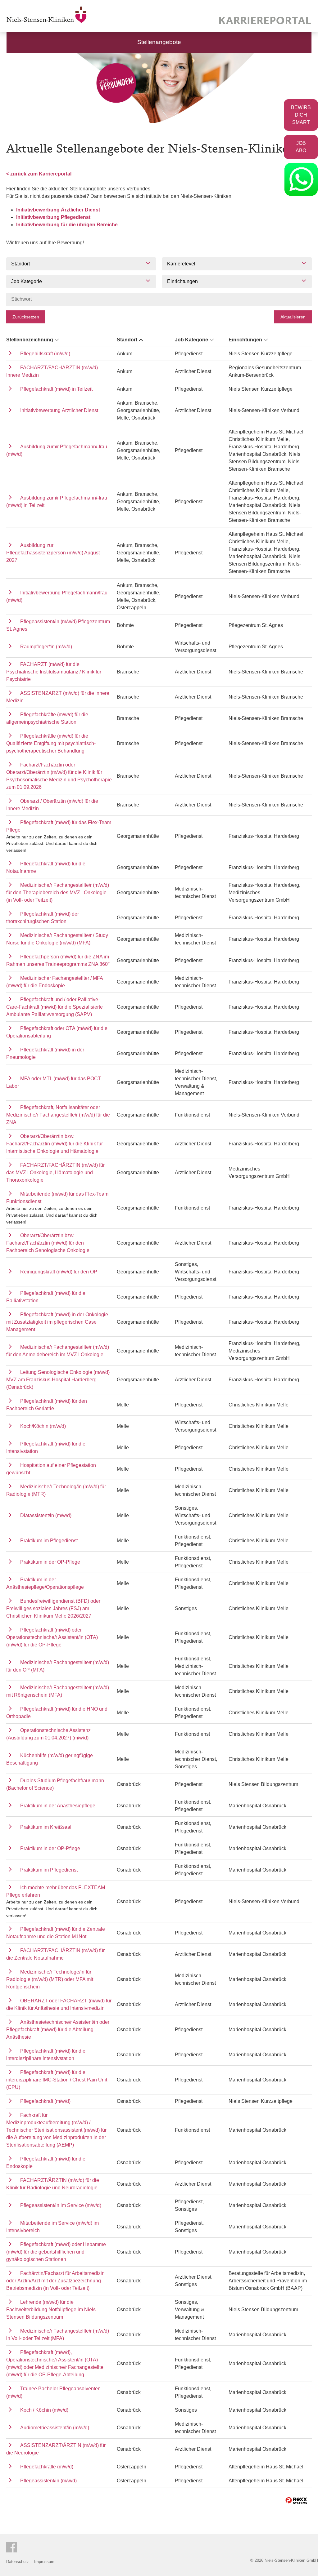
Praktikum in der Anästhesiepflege (58, 1806)
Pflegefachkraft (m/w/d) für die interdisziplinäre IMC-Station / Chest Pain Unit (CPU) (57, 2080)
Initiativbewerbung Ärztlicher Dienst (58, 210)
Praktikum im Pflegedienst (49, 1541)
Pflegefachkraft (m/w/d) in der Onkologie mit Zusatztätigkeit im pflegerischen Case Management (57, 1322)
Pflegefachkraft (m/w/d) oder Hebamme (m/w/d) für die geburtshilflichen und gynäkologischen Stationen (56, 2252)
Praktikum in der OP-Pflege (50, 1562)
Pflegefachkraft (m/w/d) (45, 2101)
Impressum (44, 2562)
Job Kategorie (191, 340)
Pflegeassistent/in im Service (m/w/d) (61, 2205)
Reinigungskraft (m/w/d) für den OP (59, 1272)
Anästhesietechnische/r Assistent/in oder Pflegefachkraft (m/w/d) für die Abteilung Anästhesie (58, 2030)
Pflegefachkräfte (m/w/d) (47, 2467)
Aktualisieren (293, 317)
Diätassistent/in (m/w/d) (46, 1515)
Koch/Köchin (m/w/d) (43, 1426)
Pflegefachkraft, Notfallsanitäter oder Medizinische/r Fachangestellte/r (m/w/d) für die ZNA (58, 1115)
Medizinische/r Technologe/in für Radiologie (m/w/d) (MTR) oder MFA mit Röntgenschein (50, 1979)
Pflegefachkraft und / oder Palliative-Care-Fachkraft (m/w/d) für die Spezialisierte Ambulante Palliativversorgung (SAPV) (55, 1007)
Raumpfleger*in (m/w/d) (46, 647)
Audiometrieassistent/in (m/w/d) (55, 2428)
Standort (127, 340)
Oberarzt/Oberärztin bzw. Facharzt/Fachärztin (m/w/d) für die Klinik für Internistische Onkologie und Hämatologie (55, 1144)
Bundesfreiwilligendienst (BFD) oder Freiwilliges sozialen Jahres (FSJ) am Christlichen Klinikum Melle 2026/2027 (53, 1608)
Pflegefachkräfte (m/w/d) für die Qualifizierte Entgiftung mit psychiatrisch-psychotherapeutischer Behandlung (51, 743)
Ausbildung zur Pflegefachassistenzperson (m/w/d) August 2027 (53, 553)
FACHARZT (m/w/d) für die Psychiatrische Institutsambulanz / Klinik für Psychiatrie (54, 672)
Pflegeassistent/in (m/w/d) (48, 2481)
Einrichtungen (245, 340)
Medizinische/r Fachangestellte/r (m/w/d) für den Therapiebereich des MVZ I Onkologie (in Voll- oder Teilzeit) (58, 893)
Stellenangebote (159, 42)
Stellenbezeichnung (30, 340)
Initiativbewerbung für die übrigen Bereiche (67, 225)
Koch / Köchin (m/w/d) (44, 2410)
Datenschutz (18, 2562)
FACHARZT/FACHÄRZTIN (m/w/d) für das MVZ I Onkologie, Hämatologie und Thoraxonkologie (55, 1173)
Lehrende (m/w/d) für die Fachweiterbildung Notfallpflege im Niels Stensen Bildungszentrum (51, 2310)
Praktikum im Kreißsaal (46, 1827)
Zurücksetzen (26, 317)
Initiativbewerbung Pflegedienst (53, 217)
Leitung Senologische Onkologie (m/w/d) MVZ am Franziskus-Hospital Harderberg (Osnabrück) (58, 1380)
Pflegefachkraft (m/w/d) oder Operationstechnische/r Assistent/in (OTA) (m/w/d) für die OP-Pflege (52, 1637)
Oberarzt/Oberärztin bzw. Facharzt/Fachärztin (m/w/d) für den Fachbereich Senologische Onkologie (48, 1243)
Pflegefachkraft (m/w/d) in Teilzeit (56, 389)
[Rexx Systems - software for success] (296, 2500)
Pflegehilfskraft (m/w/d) (45, 354)
